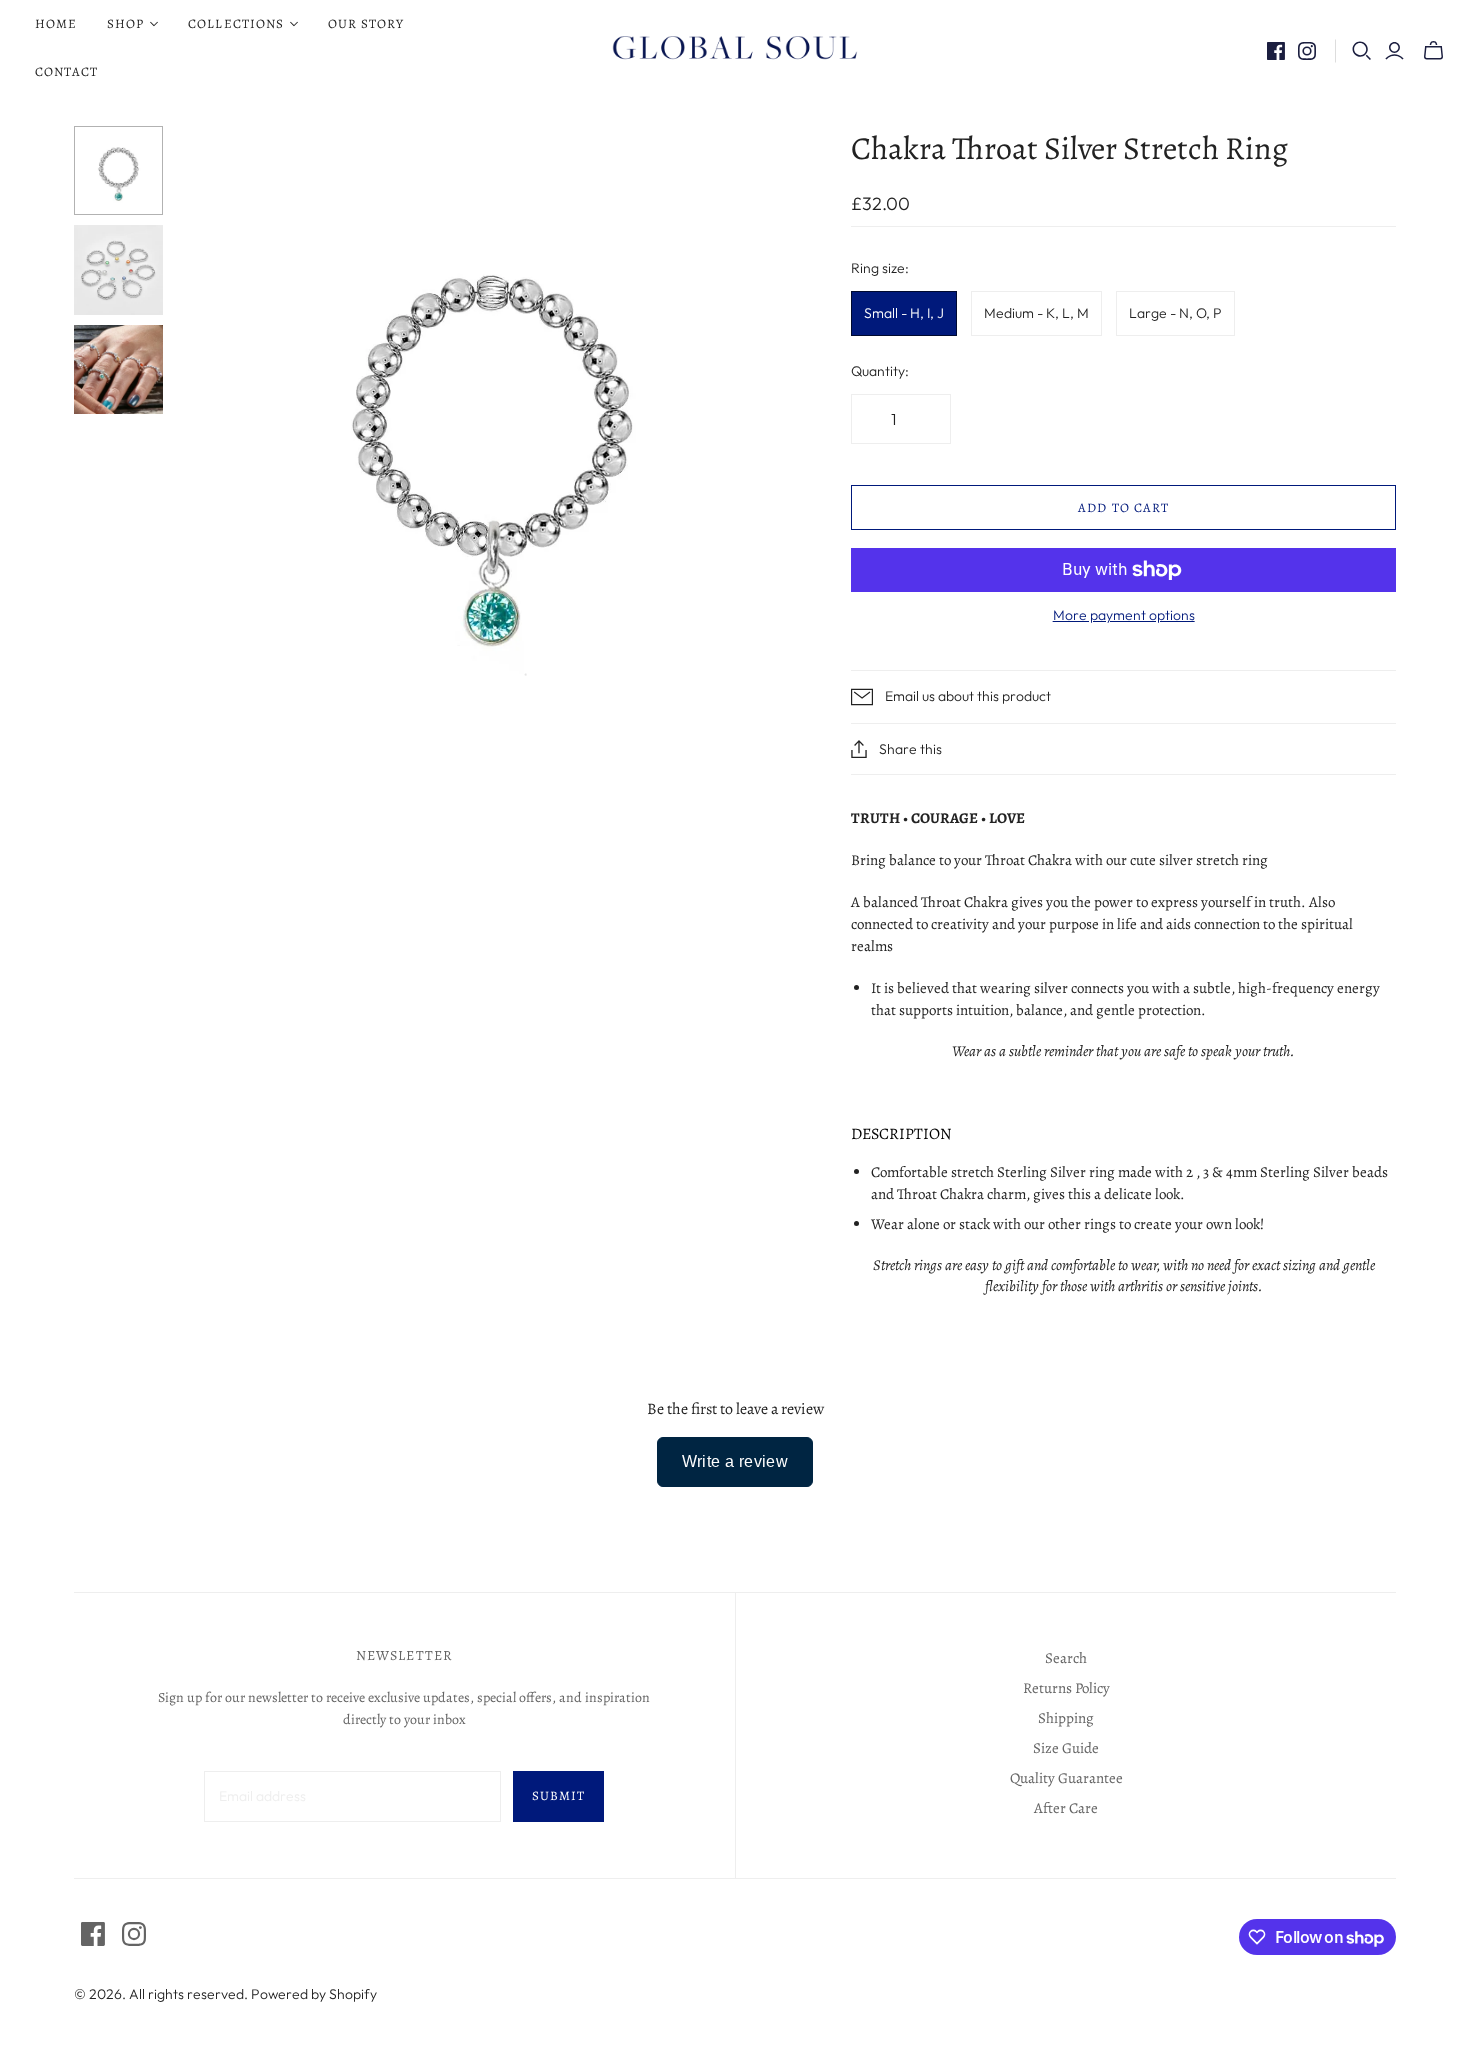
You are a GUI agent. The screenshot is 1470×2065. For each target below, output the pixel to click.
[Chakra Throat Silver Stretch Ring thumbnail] (118, 170)
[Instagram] (1307, 51)
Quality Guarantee (1066, 1778)
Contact (66, 71)
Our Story (366, 23)
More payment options (1124, 615)
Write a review (735, 1461)
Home (56, 23)
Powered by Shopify (314, 1994)
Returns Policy (1066, 1688)
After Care (1066, 1808)
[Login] (1394, 51)
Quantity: (880, 371)
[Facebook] (1276, 51)
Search (1066, 1658)
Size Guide (1066, 1748)
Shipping (1066, 1718)
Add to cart (1123, 507)
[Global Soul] (735, 48)
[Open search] (1362, 51)
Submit (558, 1795)
